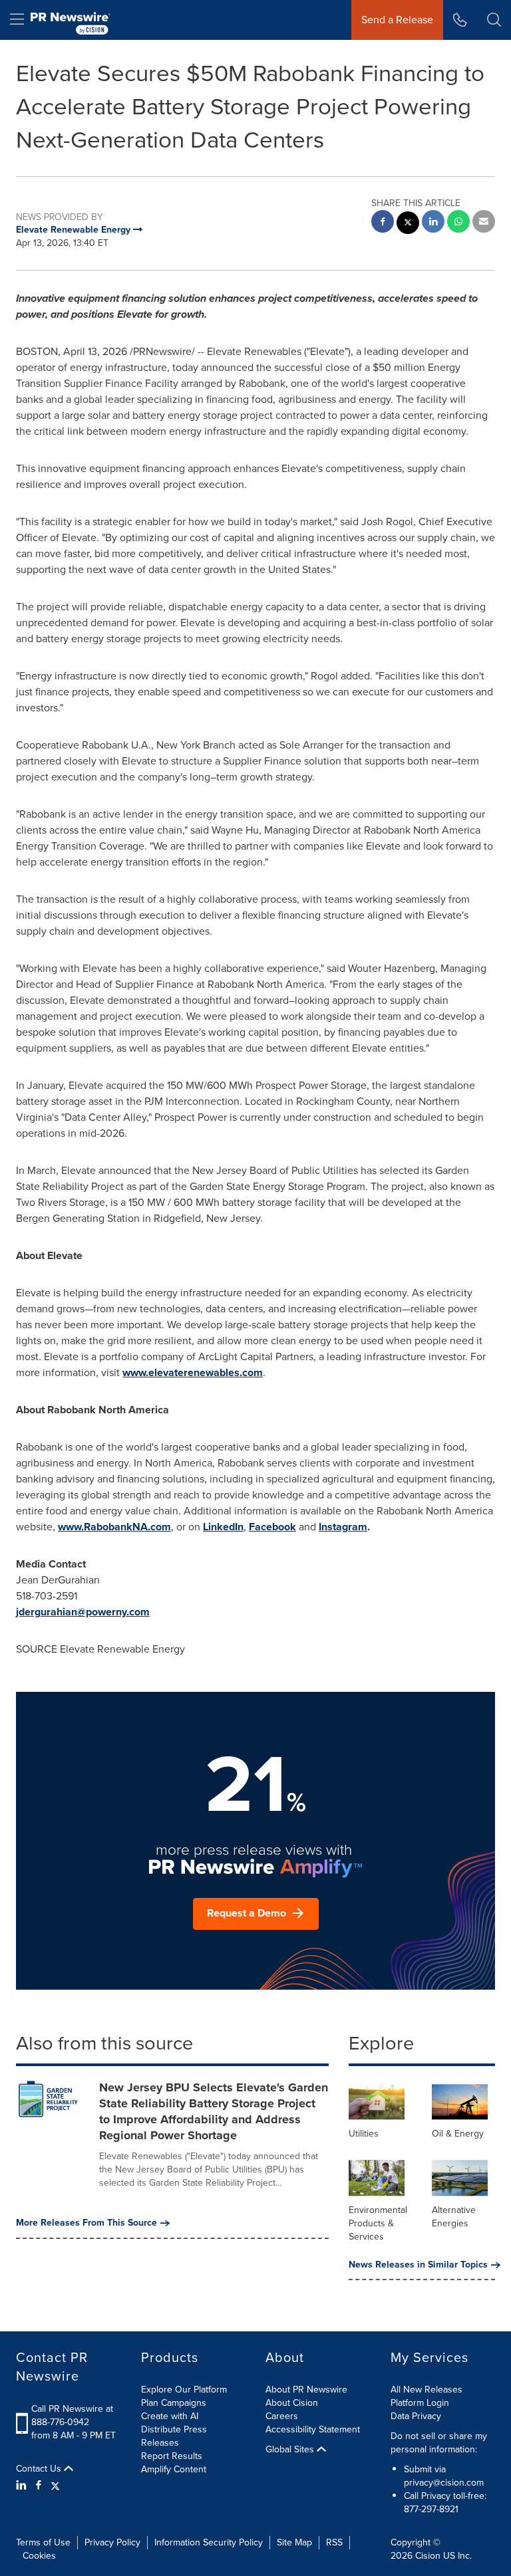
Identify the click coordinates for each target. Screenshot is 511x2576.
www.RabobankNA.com (114, 1527)
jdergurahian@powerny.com (83, 1612)
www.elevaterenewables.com (193, 1372)
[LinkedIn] (23, 2486)
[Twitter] (55, 2486)
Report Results (172, 2456)
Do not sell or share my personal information (439, 2443)
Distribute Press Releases (174, 2436)
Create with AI (170, 2416)
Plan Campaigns (174, 2403)
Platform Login (420, 2403)
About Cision (292, 2403)
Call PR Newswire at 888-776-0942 (72, 2415)
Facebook (272, 1527)
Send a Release (397, 20)
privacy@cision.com (444, 2483)
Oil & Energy (458, 2134)
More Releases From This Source (86, 2223)
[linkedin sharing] (433, 223)
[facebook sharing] (383, 223)
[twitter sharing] (408, 224)
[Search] (494, 20)
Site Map (294, 2542)
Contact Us (40, 2469)
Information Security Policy (209, 2542)
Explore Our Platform (184, 2390)
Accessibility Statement (313, 2429)
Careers (282, 2416)
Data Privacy (416, 2416)
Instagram (343, 1527)
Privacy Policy (112, 2542)
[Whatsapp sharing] (458, 223)
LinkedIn (223, 1527)
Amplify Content (174, 2469)
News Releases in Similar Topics (418, 2265)
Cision (428, 2556)
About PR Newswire (306, 2390)
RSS (334, 2542)
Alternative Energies (454, 2217)
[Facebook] (39, 2486)
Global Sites (291, 2450)
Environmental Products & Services (378, 2223)
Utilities (364, 2134)
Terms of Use (43, 2542)
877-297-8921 (431, 2509)
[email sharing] (484, 223)
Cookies (39, 2556)
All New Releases (426, 2390)
